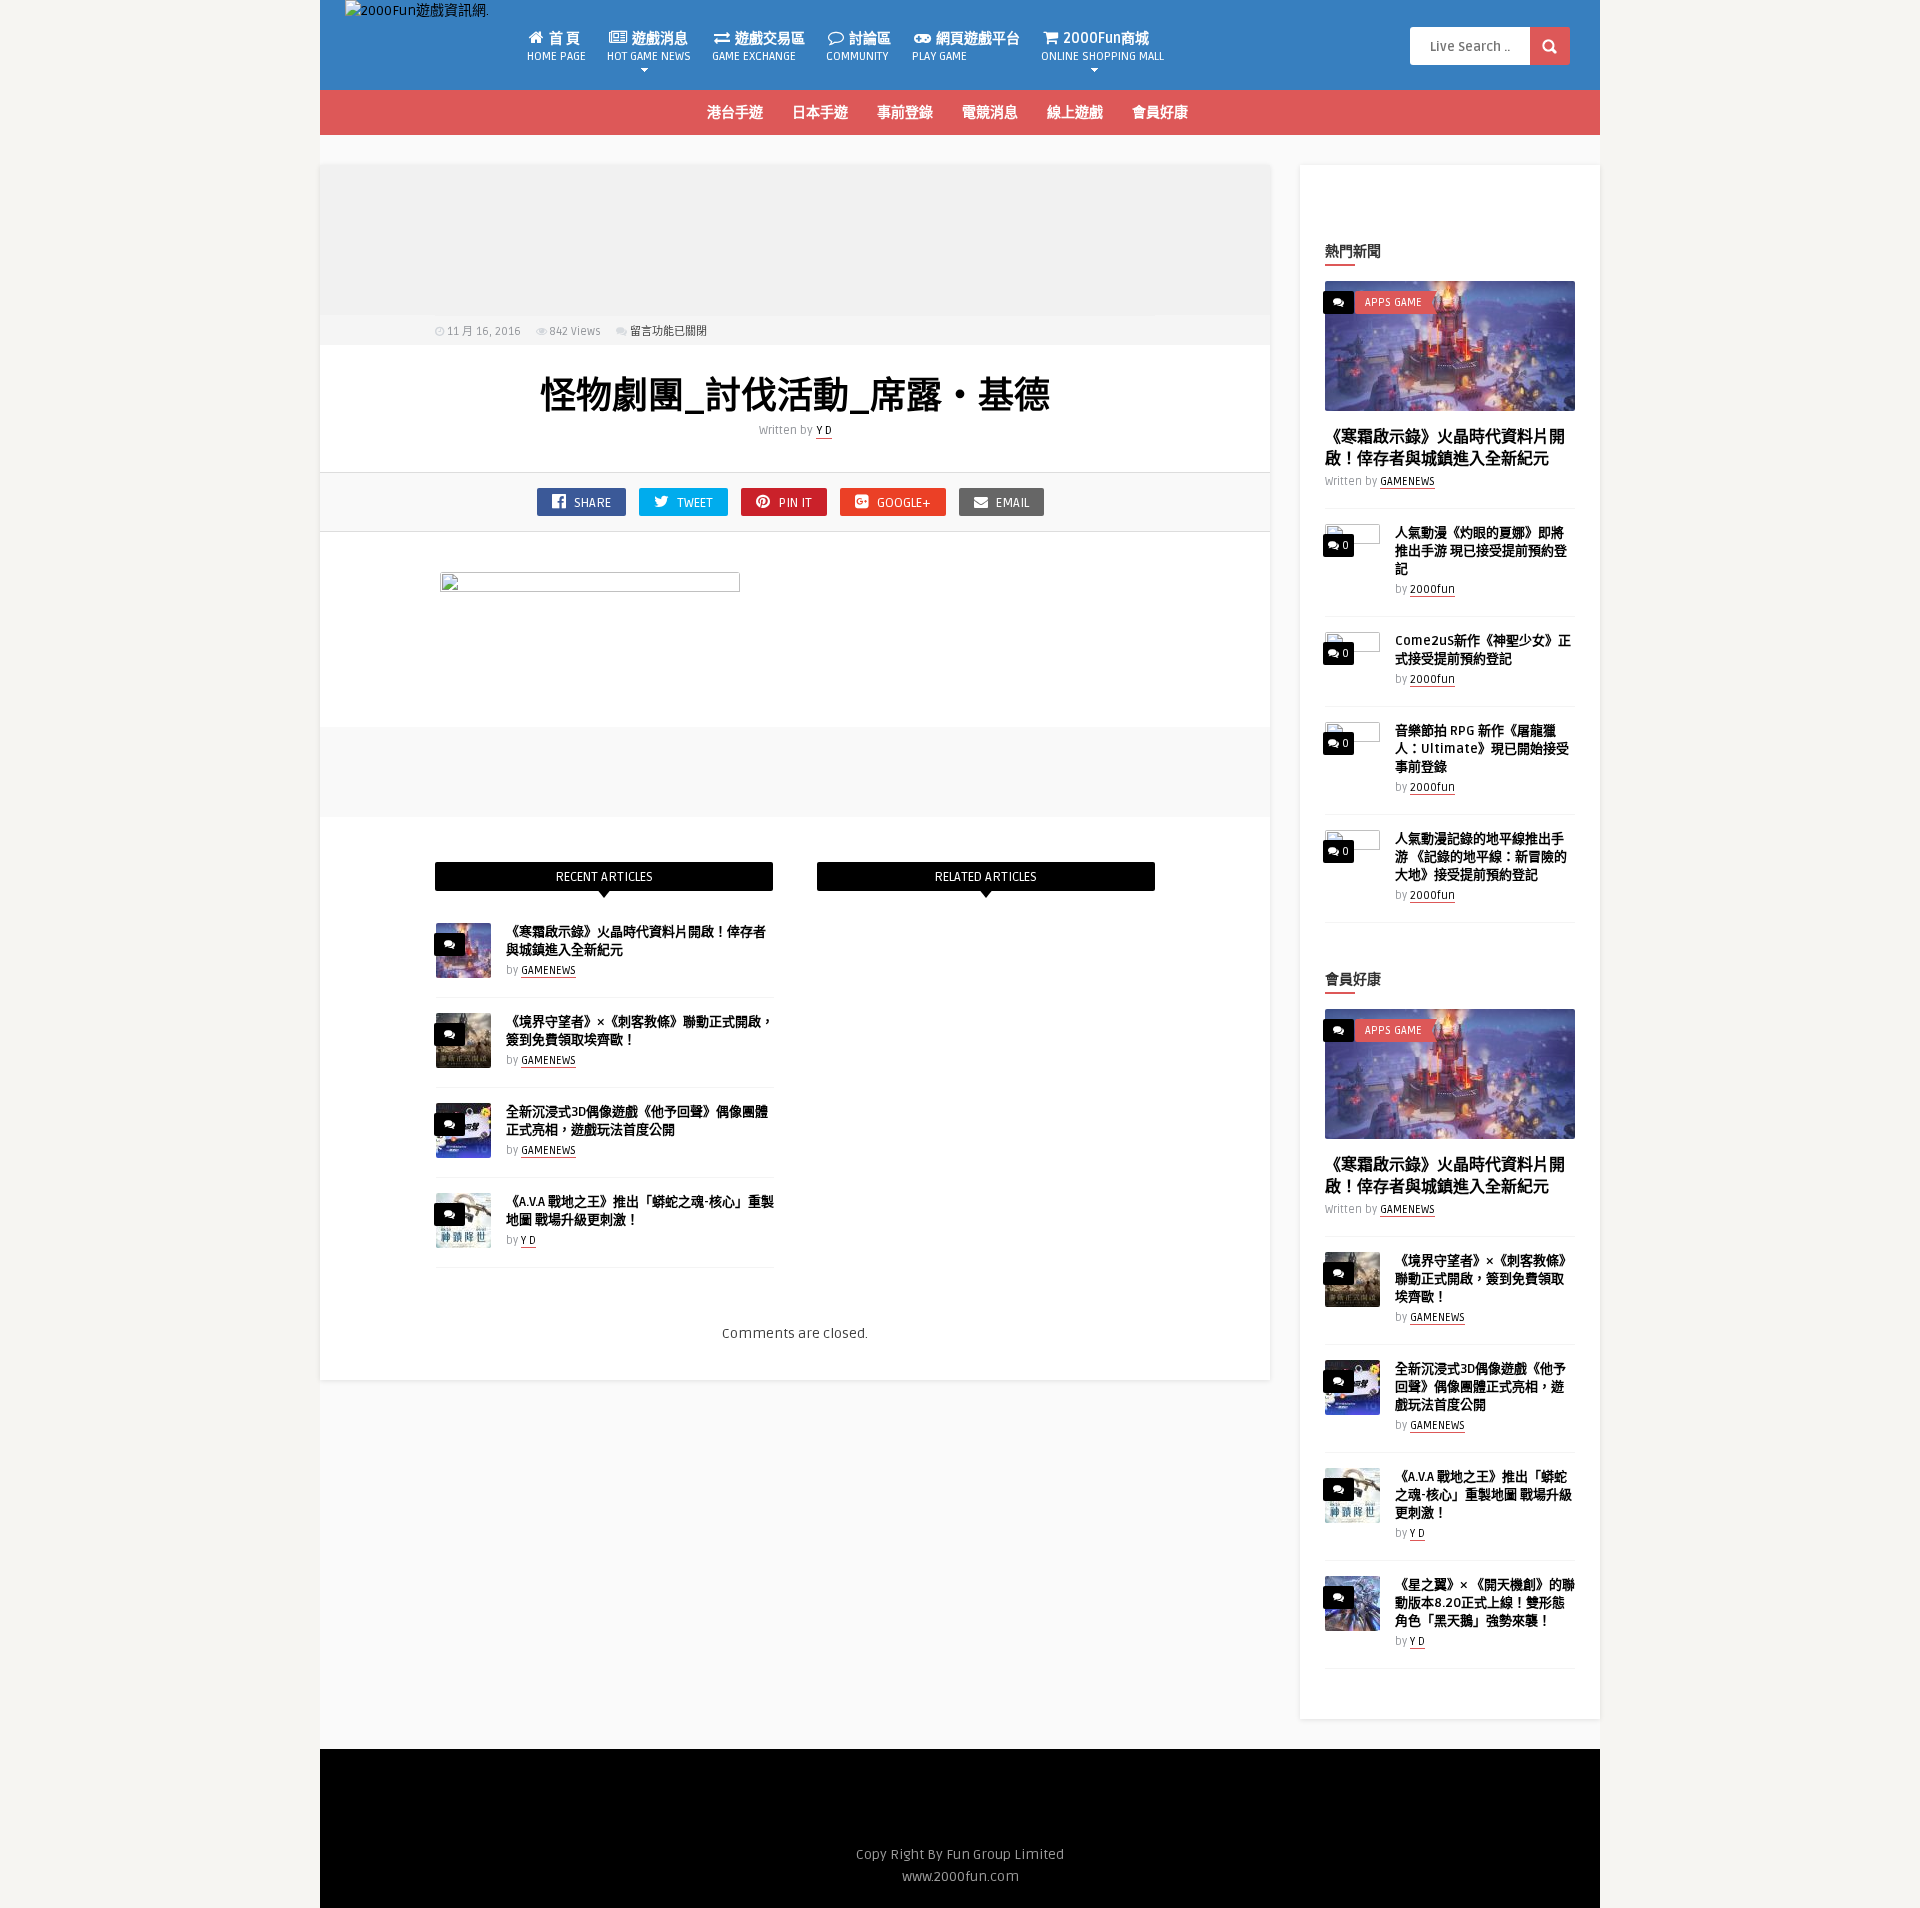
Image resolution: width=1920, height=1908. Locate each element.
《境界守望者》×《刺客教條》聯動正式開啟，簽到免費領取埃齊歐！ (1483, 1279)
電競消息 (990, 112)
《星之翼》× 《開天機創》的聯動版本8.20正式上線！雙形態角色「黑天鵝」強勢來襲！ (1485, 1603)
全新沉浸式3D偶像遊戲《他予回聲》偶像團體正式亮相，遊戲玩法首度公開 (1480, 1387)
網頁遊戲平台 (966, 47)
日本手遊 (820, 112)
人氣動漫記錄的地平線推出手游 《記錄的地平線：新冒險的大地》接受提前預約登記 (1481, 857)
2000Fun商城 (1102, 47)
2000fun (1432, 589)
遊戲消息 (649, 47)
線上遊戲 (1075, 112)
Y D (824, 430)
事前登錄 (905, 112)
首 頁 (556, 47)
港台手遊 (735, 112)
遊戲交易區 (758, 47)
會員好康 (1160, 112)
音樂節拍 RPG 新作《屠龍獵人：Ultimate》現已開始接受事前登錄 (1482, 749)
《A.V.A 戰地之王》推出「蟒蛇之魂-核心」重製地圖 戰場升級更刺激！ (1483, 1495)
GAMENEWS (548, 970)
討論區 (858, 47)
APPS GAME (1393, 302)
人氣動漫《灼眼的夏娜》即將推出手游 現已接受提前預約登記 (1481, 551)
